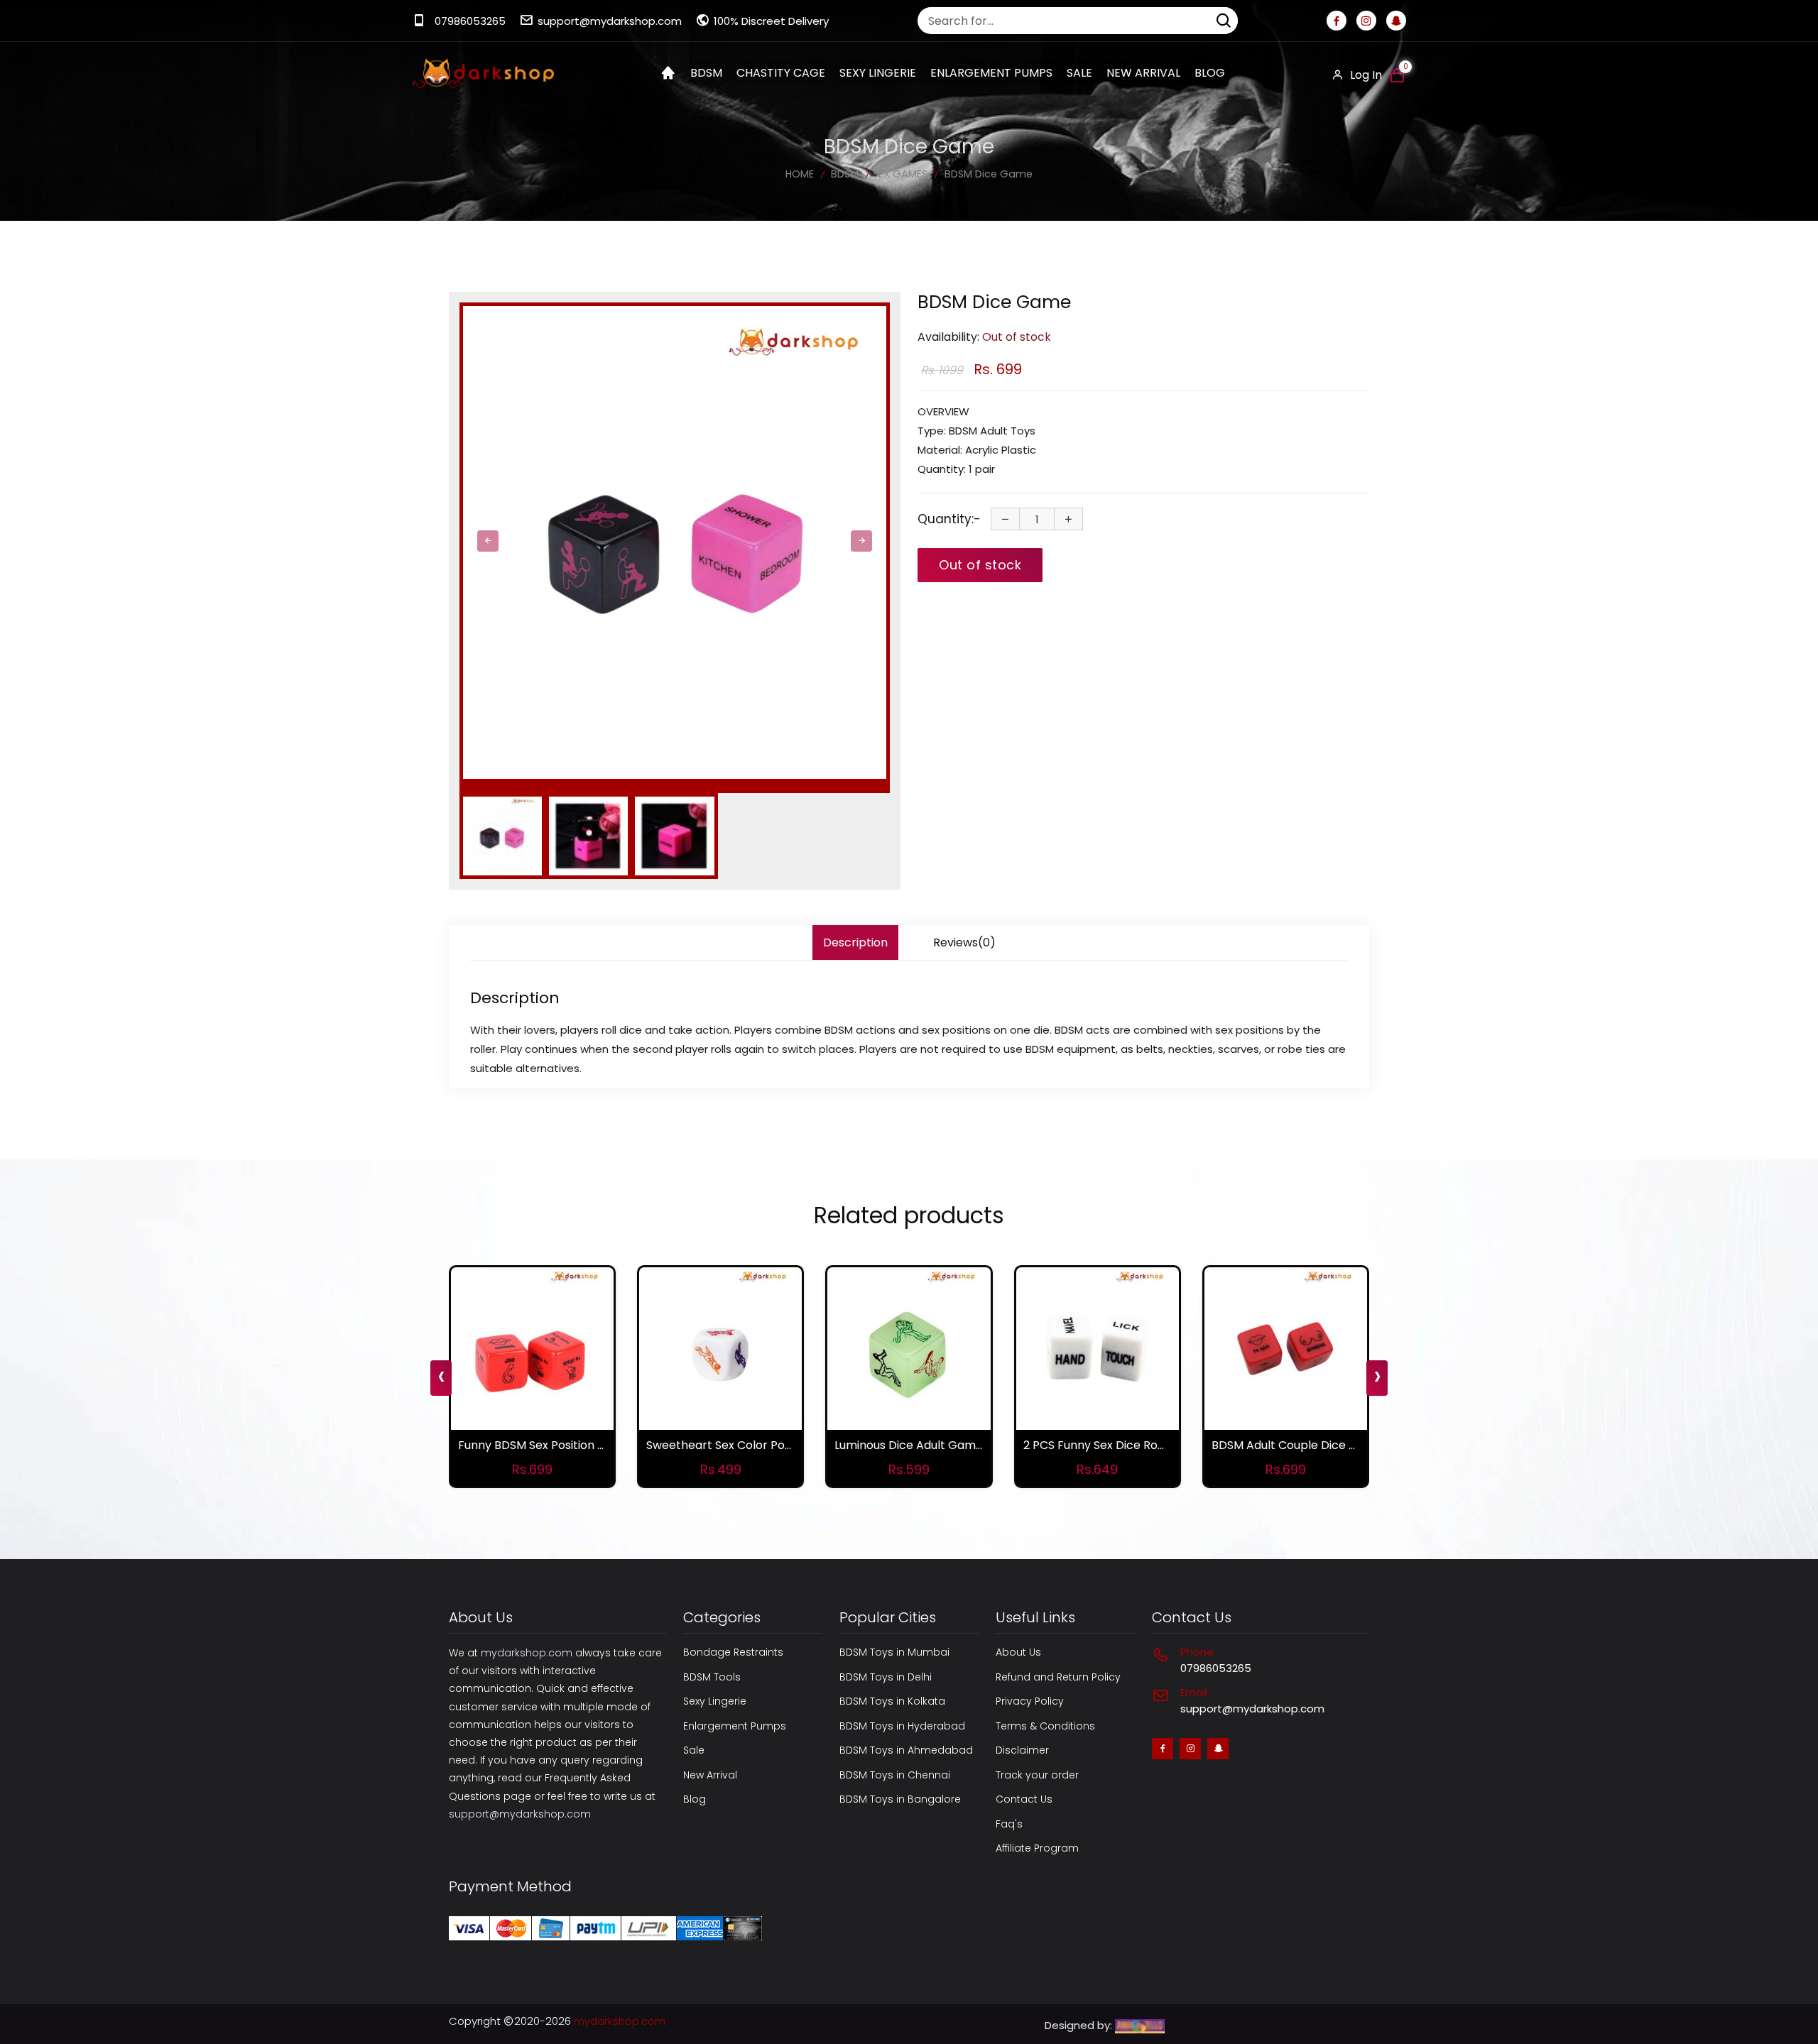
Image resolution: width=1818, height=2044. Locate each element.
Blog (1210, 73)
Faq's (1009, 1824)
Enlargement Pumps (735, 1726)
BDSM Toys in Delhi (886, 1677)
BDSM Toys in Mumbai (894, 1652)
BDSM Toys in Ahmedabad (906, 1750)
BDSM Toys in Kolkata (892, 1701)
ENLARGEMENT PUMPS (991, 73)
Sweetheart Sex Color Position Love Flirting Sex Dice (789, 1445)
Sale (1079, 73)
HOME (800, 174)
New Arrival (1143, 73)
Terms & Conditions (1045, 1726)
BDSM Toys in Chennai (895, 1775)
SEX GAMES (900, 174)
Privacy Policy (1030, 1701)
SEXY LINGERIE (878, 73)
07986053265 (470, 21)
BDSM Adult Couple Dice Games (1300, 1445)
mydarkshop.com (527, 1653)
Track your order (1037, 1775)
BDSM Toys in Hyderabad (902, 1726)
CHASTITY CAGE (781, 73)
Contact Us (1024, 1799)
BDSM (706, 73)
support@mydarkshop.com (610, 21)
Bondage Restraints (733, 1652)
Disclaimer (1022, 1750)
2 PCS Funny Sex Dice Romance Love (1125, 1445)
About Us (1018, 1652)
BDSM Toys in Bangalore (900, 1799)
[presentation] (488, 541)
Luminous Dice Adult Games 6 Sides (932, 1445)
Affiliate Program (1037, 1848)
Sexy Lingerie (715, 1701)
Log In (1365, 75)
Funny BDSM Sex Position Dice (540, 1445)
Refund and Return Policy (1058, 1677)
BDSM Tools (712, 1677)
